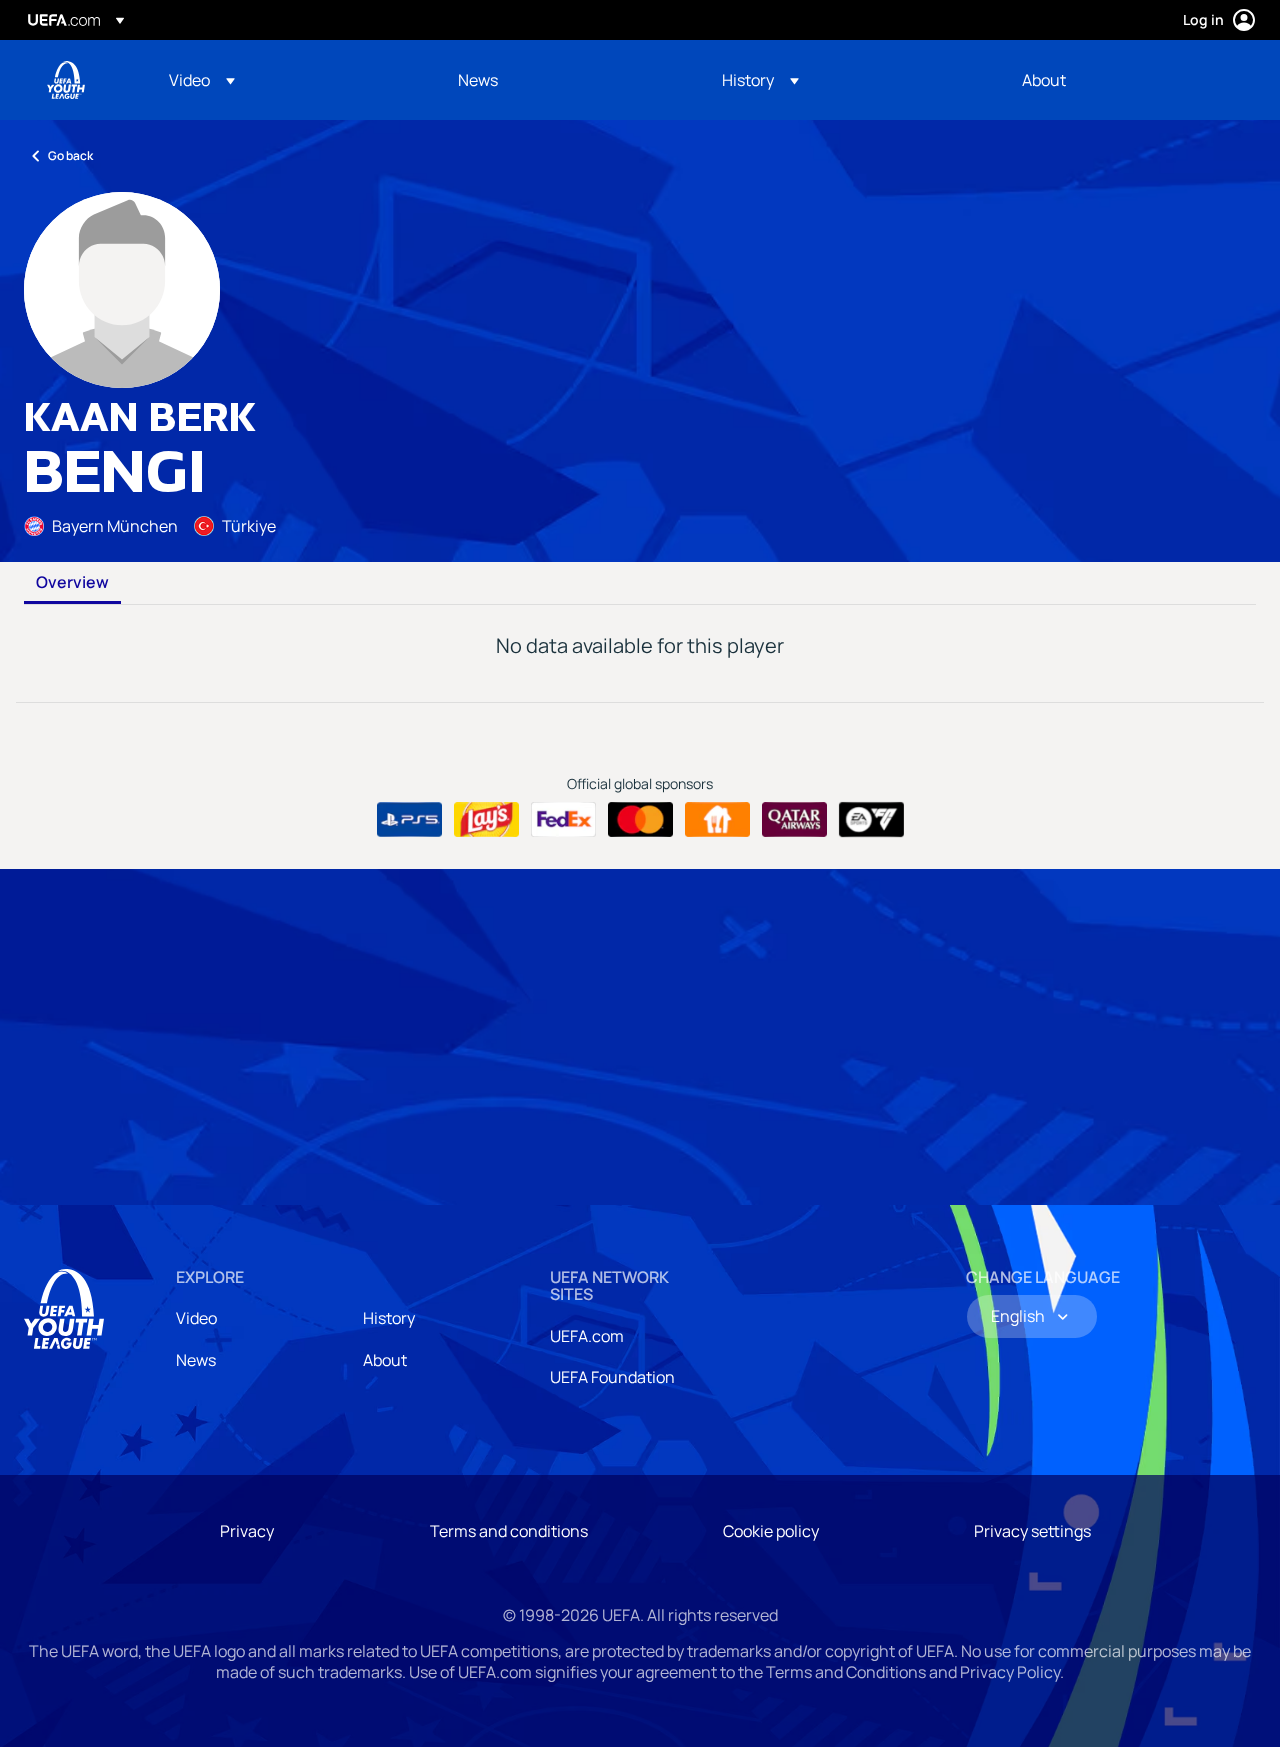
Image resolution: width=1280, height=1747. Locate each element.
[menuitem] (288, 80)
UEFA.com (587, 1336)
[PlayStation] (409, 820)
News (196, 1360)
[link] (478, 80)
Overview (72, 583)
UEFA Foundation (612, 1377)
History (389, 1318)
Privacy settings (1032, 1531)
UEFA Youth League (66, 80)
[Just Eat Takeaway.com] (717, 820)
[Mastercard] (640, 820)
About (385, 1360)
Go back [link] (70, 155)
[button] (202, 80)
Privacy (247, 1531)
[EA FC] (871, 820)
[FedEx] (563, 820)
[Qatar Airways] (794, 820)
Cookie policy (771, 1531)
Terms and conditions (509, 1531)
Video (196, 1318)
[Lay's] (486, 820)
